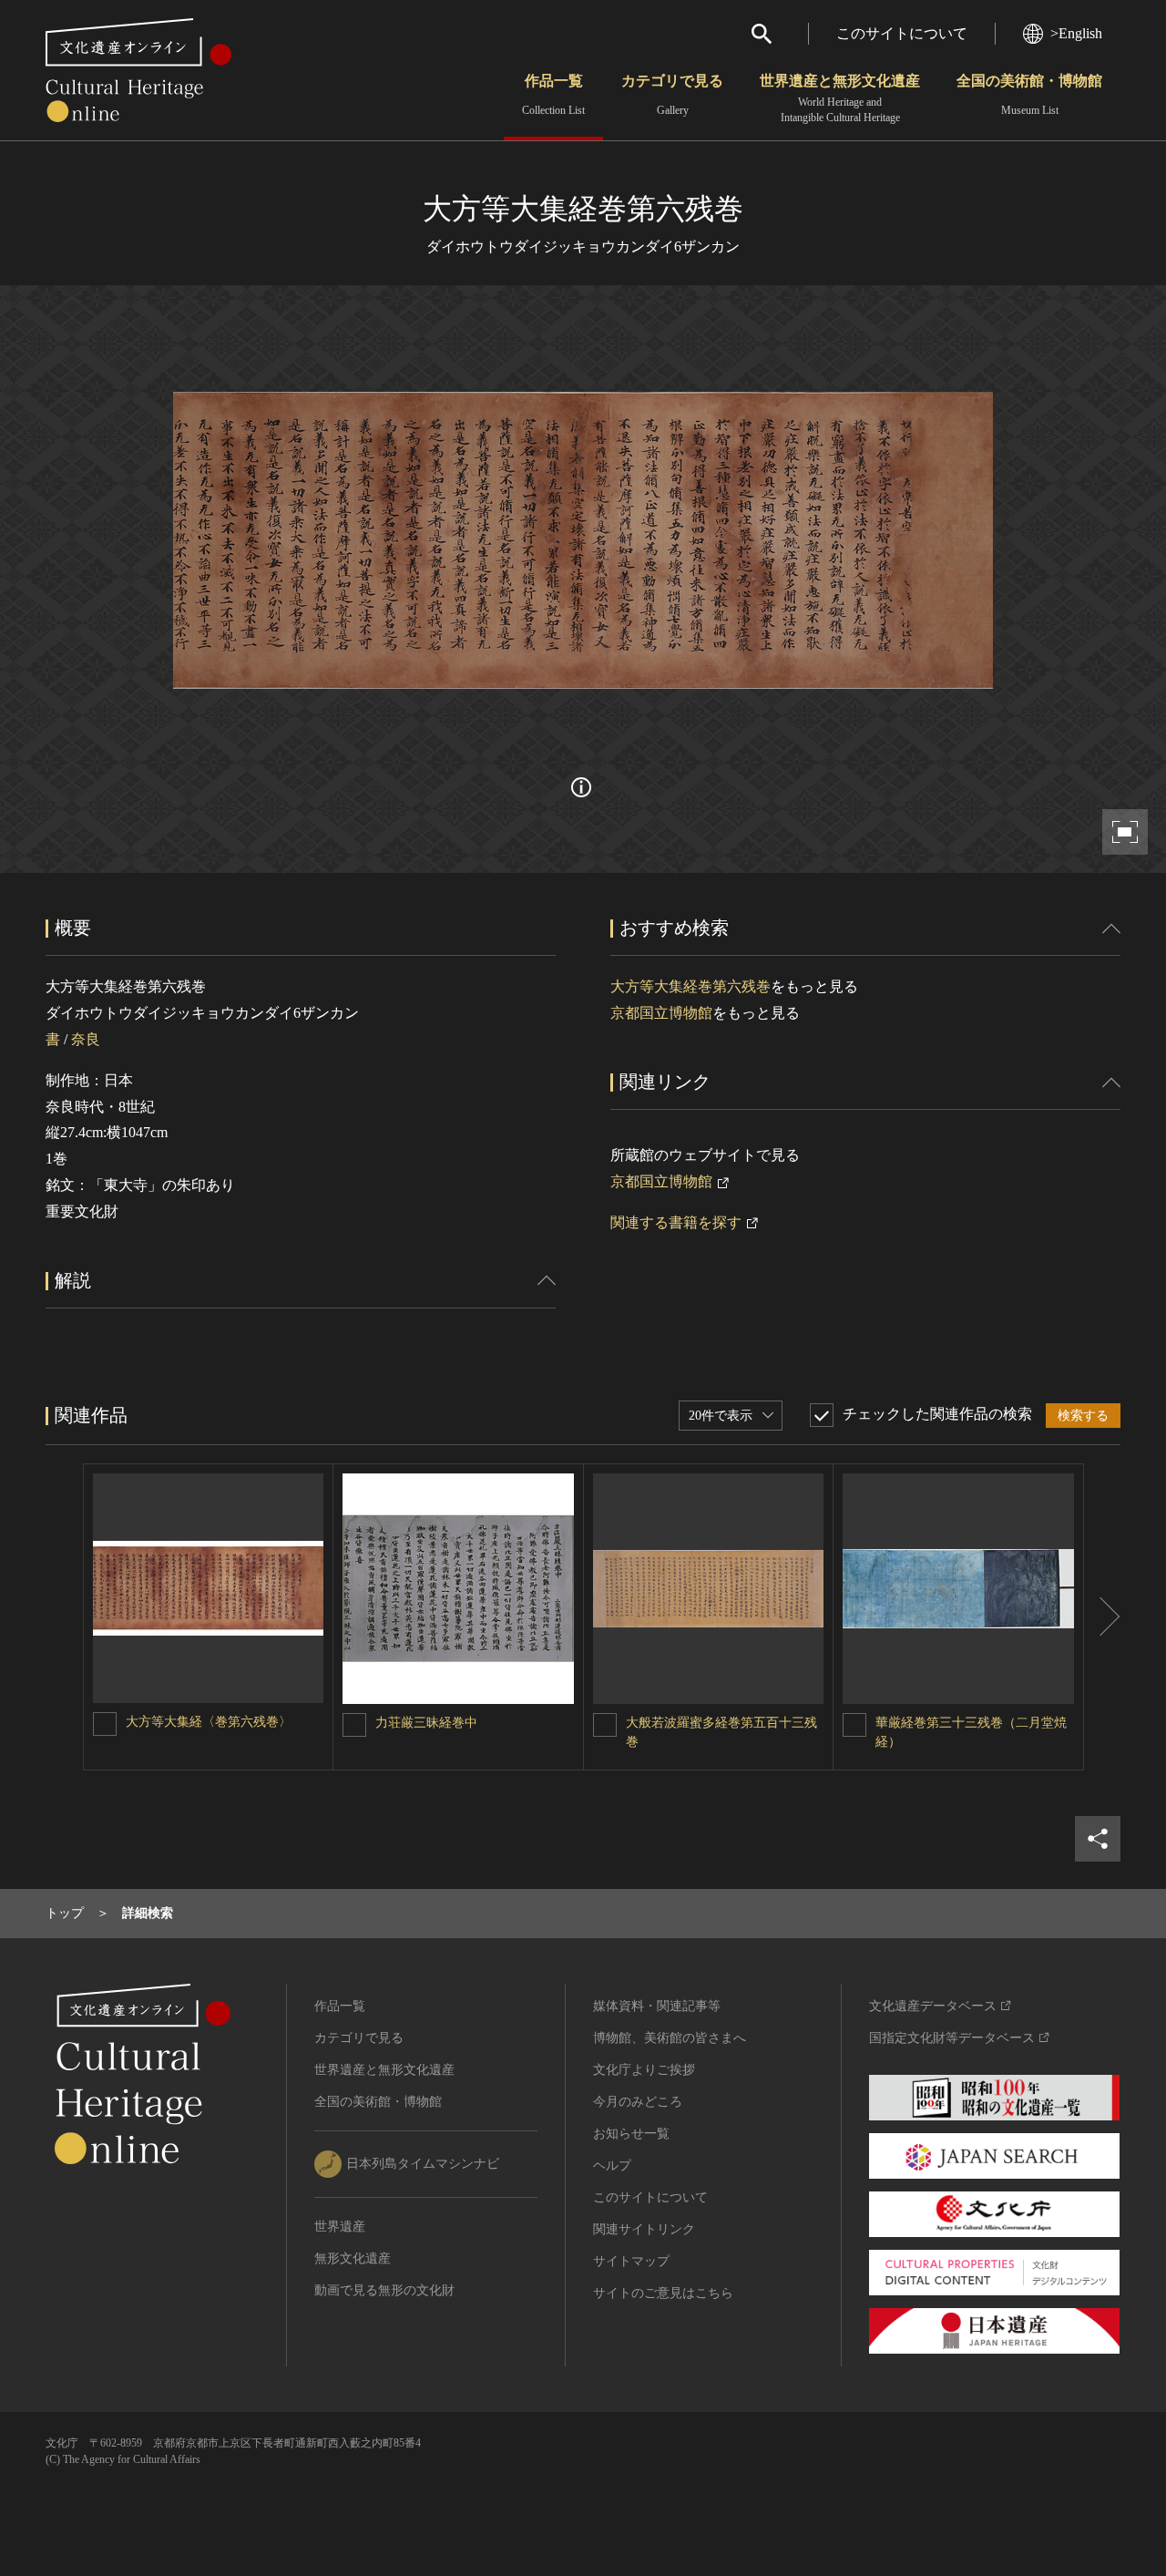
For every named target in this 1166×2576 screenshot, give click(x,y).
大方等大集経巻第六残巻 (690, 986)
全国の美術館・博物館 (1029, 95)
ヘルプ (612, 2165)
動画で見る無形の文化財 (384, 2290)
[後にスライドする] (1102, 1617)
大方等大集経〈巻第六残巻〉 (209, 1722)
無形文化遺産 (353, 2258)
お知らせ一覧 (631, 2134)
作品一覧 (553, 95)
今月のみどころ (638, 2102)
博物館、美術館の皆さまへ (670, 2038)
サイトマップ (631, 2261)
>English (1076, 33)
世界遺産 (340, 2227)
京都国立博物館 (661, 1013)
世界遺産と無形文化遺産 (840, 98)
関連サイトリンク (644, 2229)
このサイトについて (902, 33)
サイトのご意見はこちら (663, 2293)
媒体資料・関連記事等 (657, 2006)
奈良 (86, 1039)
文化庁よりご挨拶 (644, 2070)
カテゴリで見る (672, 95)
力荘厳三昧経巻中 (426, 1723)
